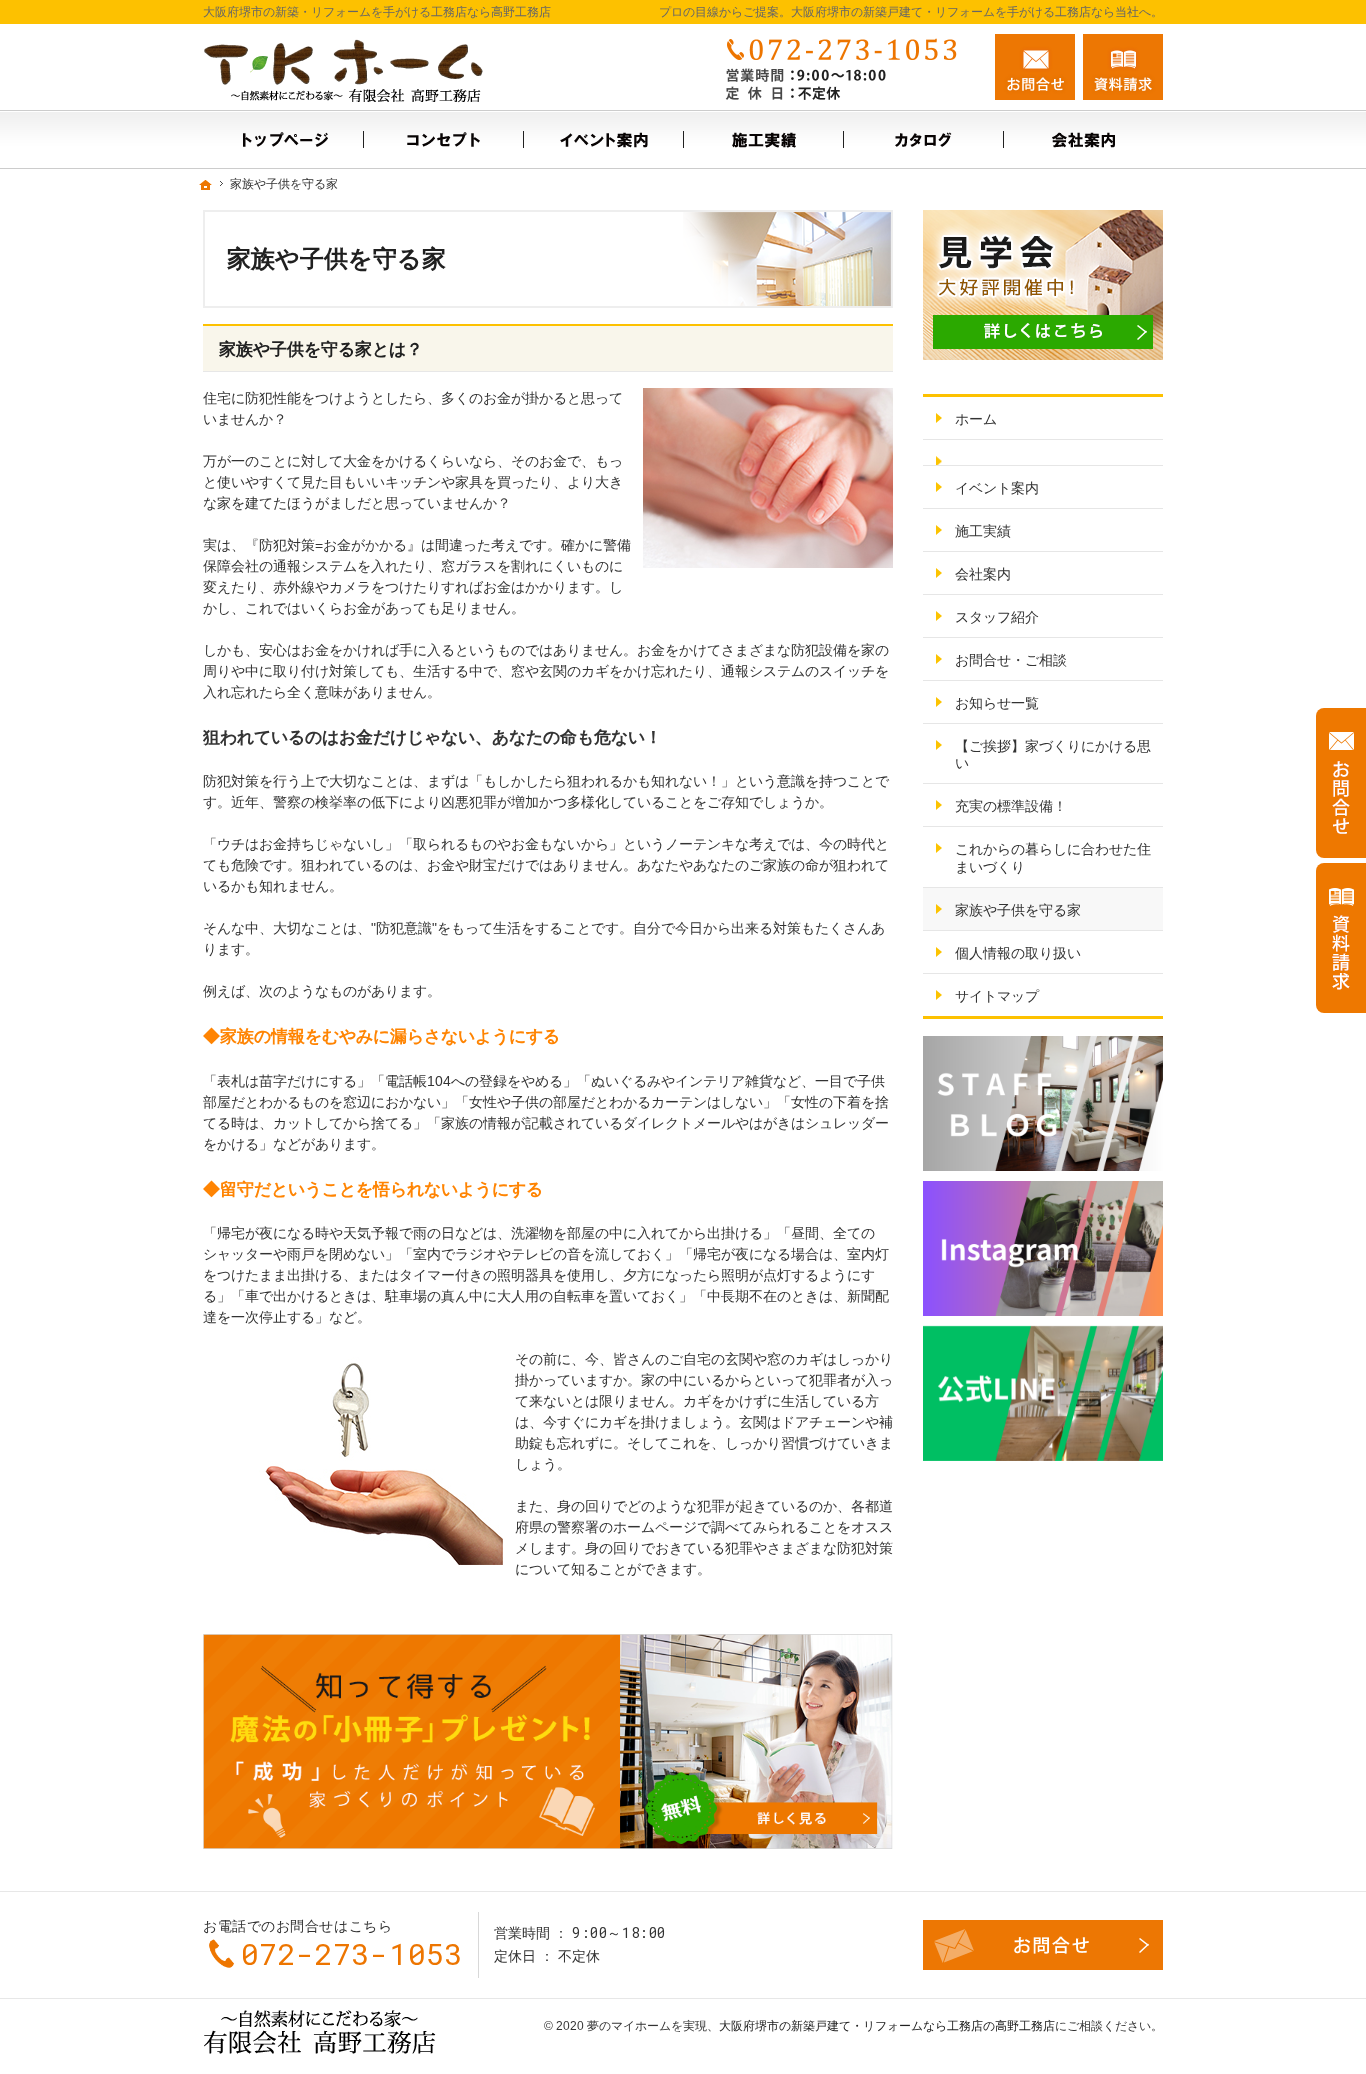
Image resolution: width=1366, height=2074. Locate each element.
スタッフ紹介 (997, 617)
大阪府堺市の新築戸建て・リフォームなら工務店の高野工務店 (887, 2026)
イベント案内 (997, 488)
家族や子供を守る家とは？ (321, 349)
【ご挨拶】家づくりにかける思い (1053, 755)
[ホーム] (283, 139)
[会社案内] (1083, 139)
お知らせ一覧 (997, 703)
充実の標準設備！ (1011, 806)
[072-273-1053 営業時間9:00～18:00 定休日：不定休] (847, 67)
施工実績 (983, 531)
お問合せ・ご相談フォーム (1043, 1945)
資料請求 (1123, 67)
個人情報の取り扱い (1018, 953)
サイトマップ (997, 996)
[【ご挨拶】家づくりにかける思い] (443, 139)
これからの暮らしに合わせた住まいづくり (1053, 858)
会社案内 (983, 574)
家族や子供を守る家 (1018, 910)
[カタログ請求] (923, 139)
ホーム (976, 419)
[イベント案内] (603, 139)
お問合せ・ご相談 (1011, 660)
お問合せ (1035, 67)
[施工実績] (763, 139)
